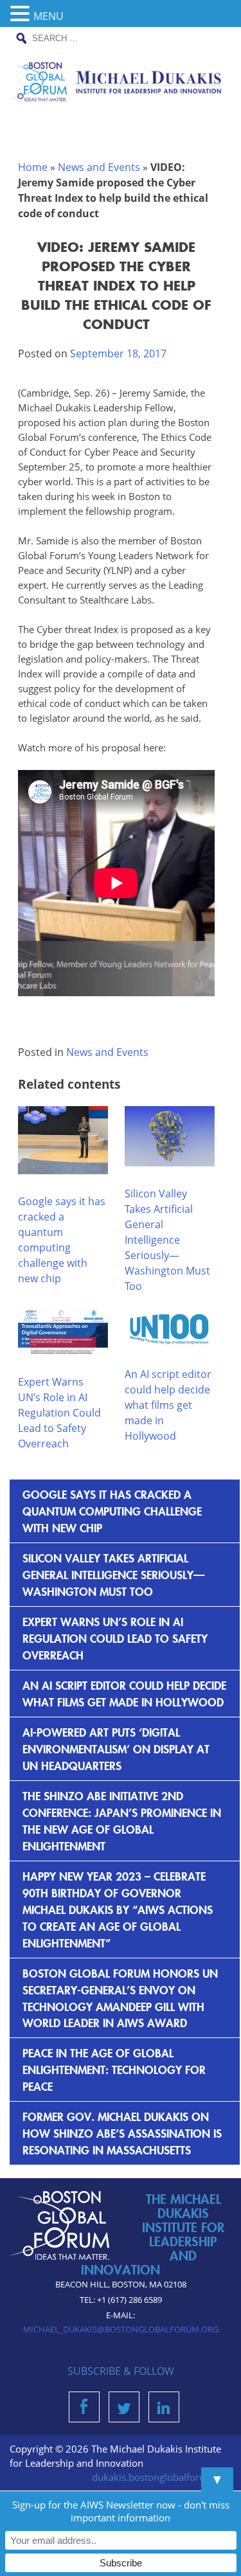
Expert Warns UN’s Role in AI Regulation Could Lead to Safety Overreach (59, 1413)
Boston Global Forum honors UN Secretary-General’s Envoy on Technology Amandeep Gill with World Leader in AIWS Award (120, 1998)
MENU (49, 16)
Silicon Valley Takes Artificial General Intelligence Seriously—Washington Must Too (167, 1240)
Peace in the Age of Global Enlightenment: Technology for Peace (114, 2069)
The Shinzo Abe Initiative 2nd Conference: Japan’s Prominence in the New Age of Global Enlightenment (122, 1820)
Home (33, 167)
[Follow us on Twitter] (124, 2410)
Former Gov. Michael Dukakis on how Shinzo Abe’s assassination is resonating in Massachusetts (122, 2133)
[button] (22, 14)
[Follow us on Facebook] (84, 2410)
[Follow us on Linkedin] (164, 2410)
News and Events (99, 167)
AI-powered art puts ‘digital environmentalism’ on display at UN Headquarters (116, 1749)
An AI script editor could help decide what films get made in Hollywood (168, 1405)
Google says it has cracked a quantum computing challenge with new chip (112, 1511)
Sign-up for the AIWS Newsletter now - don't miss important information (121, 2511)
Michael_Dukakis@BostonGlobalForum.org (121, 2329)
